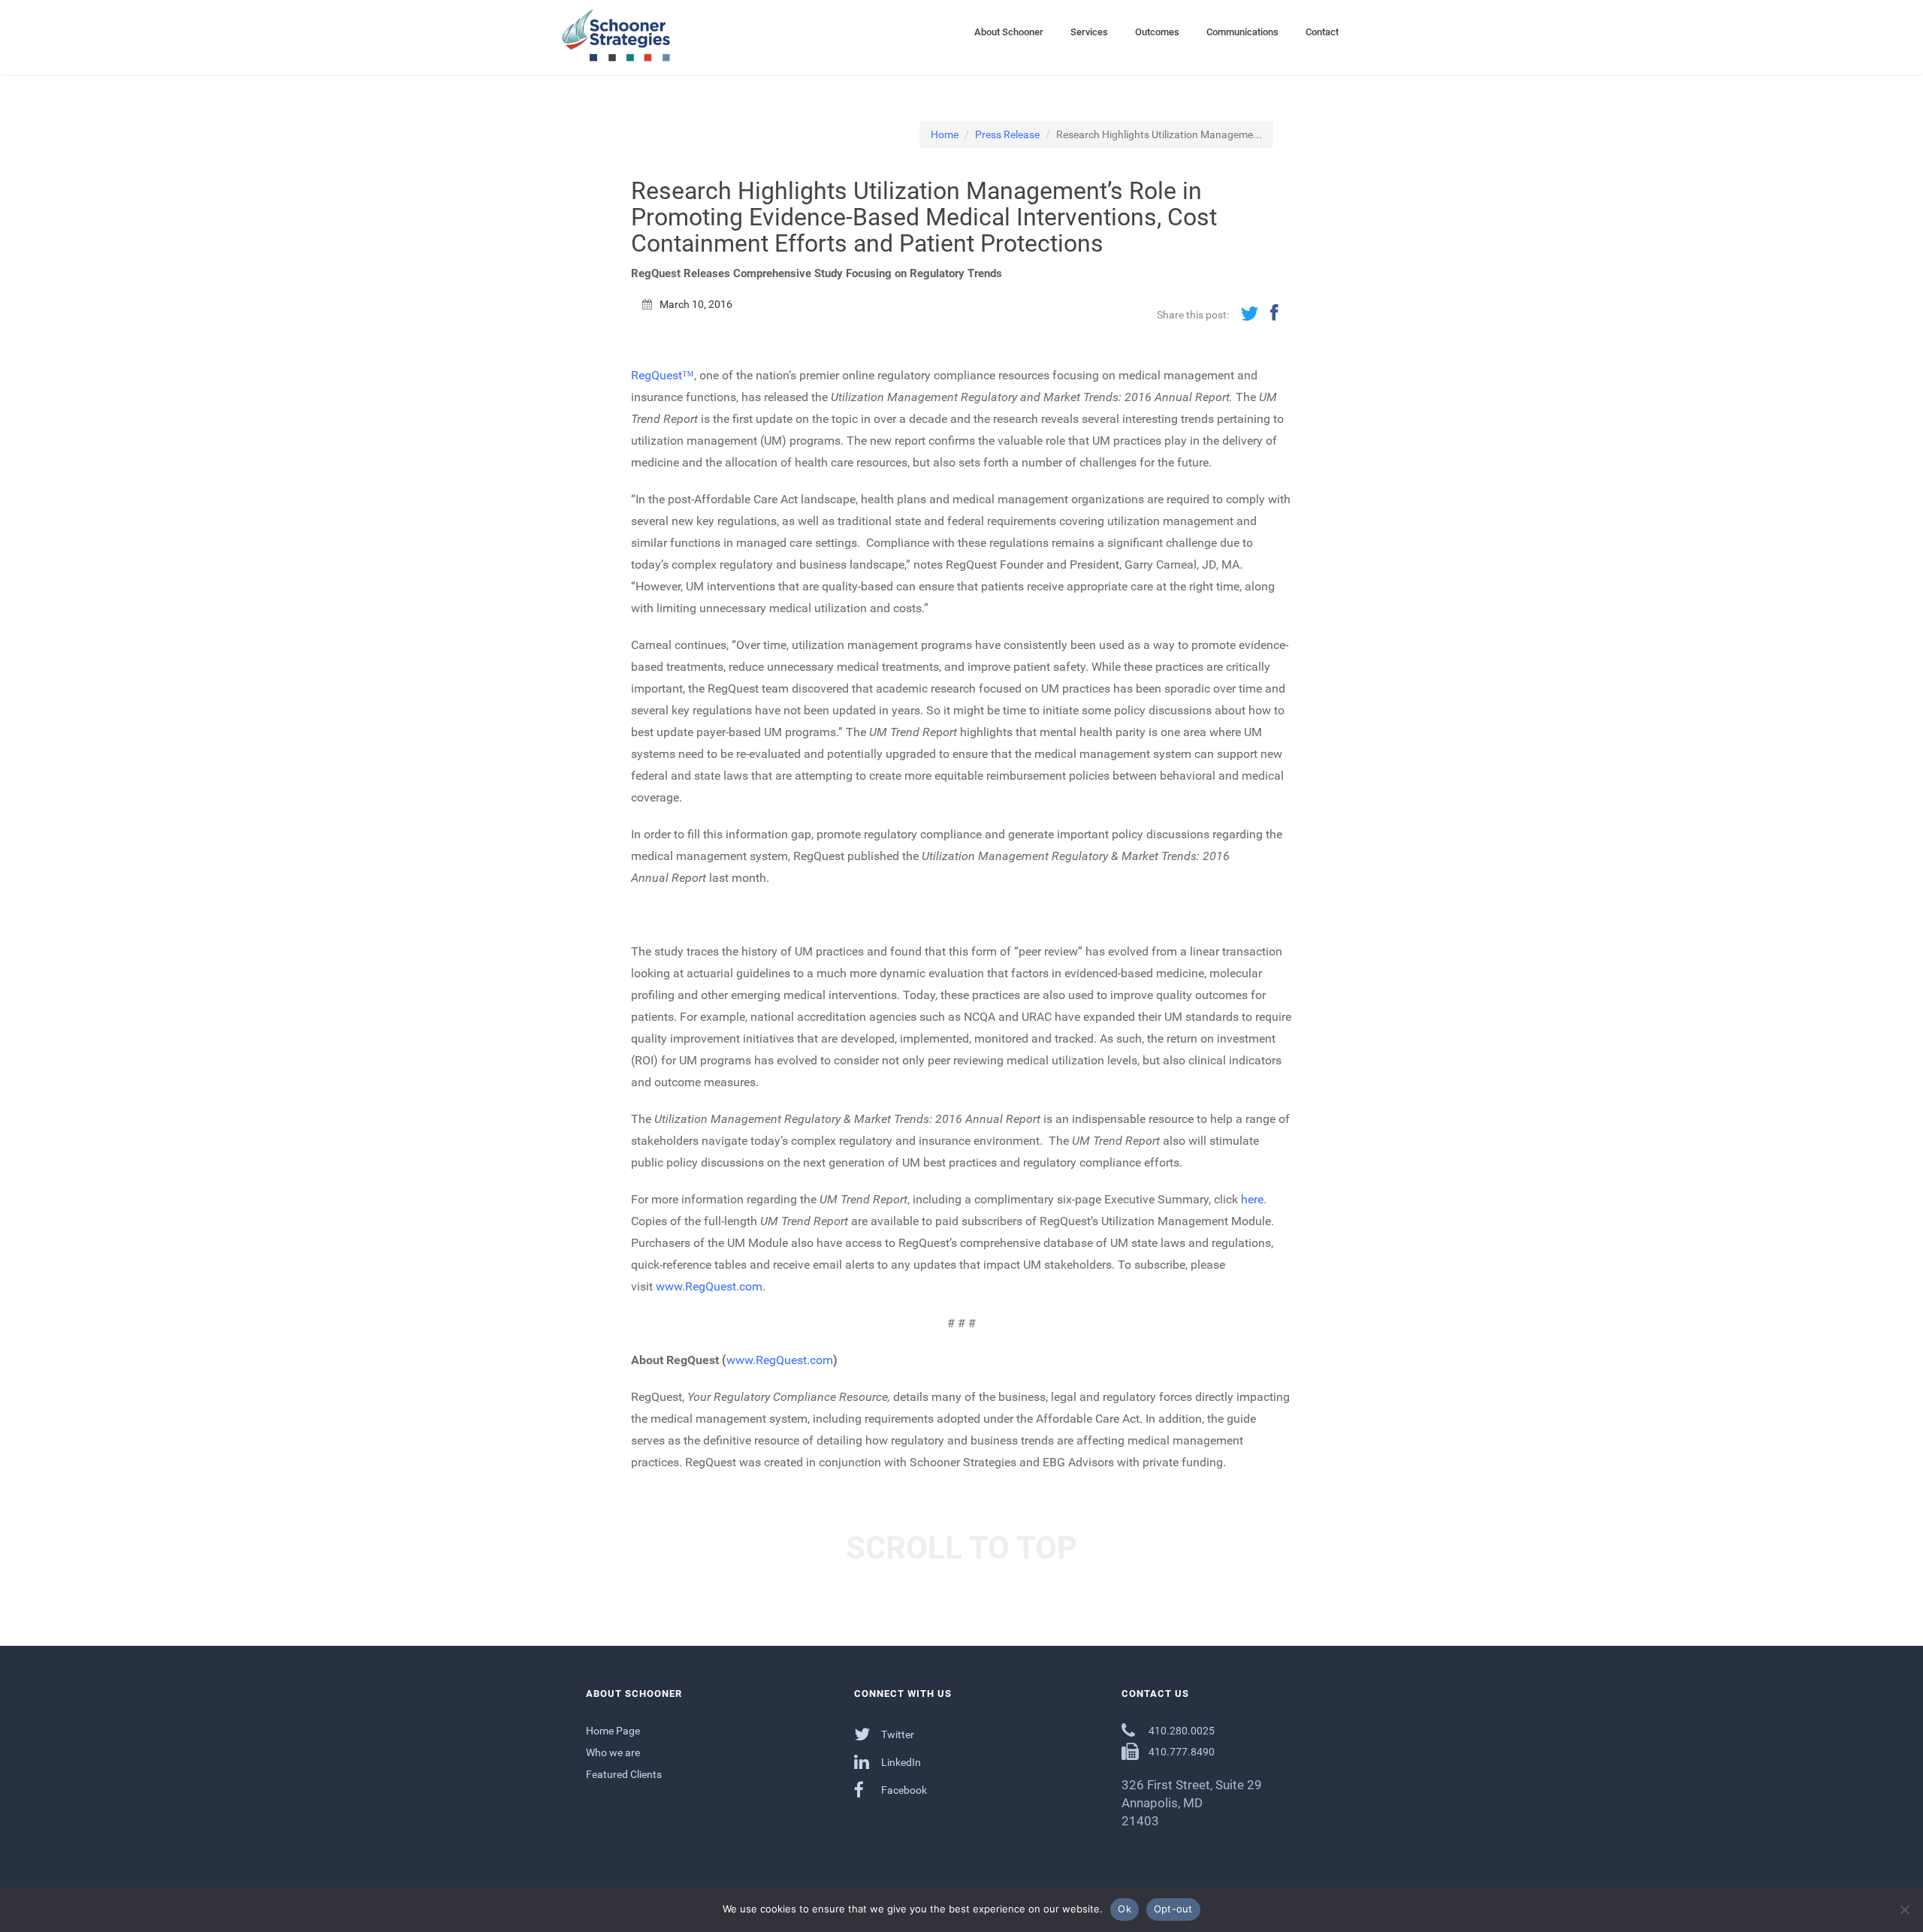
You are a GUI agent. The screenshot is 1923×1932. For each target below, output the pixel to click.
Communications (1242, 32)
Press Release (1007, 134)
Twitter (897, 1734)
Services (1089, 32)
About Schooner (1009, 32)
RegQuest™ (663, 375)
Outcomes (1157, 32)
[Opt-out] (1904, 1909)
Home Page (613, 1731)
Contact (1322, 32)
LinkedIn (900, 1762)
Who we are (613, 1752)
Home (945, 134)
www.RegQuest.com (709, 1286)
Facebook (903, 1790)
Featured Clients (624, 1774)
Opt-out (1173, 1909)
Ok (1125, 1909)
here (1252, 1199)
